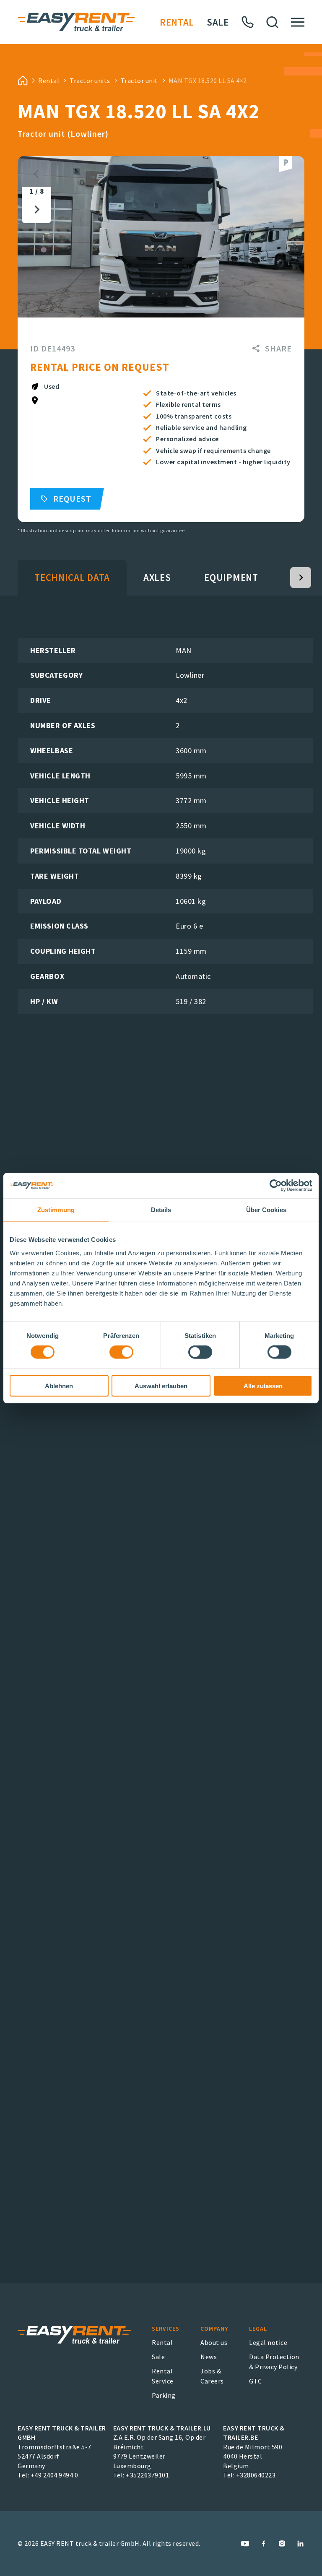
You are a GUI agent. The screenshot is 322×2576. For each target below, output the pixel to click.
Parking (164, 2395)
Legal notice (268, 2342)
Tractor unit (139, 81)
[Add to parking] (286, 164)
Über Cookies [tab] (266, 1210)
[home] (23, 81)
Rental (177, 22)
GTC (256, 2381)
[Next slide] (36, 209)
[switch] (121, 1352)
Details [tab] (161, 1210)
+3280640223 (256, 2475)
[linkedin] (300, 2543)
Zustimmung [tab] (56, 1210)
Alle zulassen (263, 1386)
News (209, 2357)
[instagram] (282, 2543)
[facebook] (264, 2543)
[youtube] (245, 2543)
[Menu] (298, 22)
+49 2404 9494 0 (55, 2475)
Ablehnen (59, 1386)
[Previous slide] (36, 174)
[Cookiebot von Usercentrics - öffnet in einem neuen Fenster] (276, 1186)
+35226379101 (147, 2475)
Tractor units (90, 81)
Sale (218, 22)
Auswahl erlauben (161, 1386)
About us (214, 2342)
